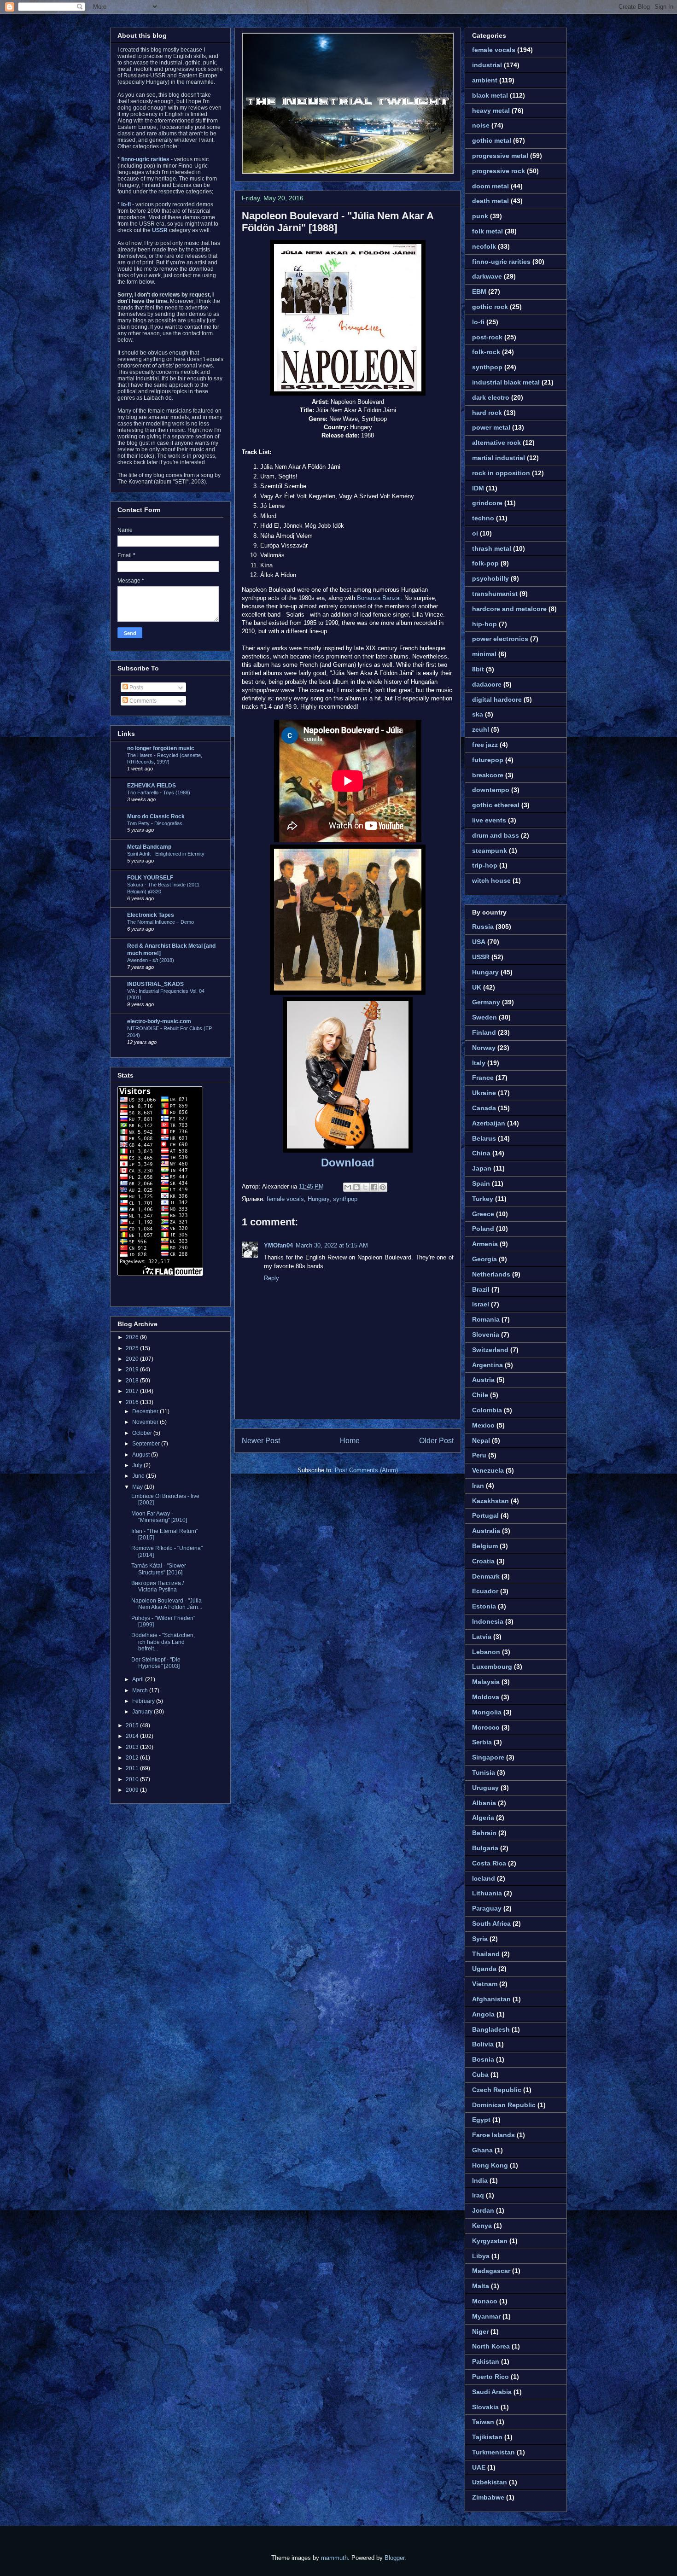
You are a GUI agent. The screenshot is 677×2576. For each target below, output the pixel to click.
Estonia (484, 1606)
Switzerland (490, 1350)
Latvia (482, 1637)
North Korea (491, 2346)
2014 (133, 1736)
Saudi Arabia (492, 2392)
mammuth (334, 2558)
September (147, 1444)
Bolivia (483, 2044)
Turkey (483, 1199)
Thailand (486, 1954)
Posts (136, 688)
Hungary (318, 1199)
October (143, 1433)
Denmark (486, 1576)
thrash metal (492, 548)
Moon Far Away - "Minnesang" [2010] (159, 1517)
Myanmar (486, 2316)
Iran (478, 1486)
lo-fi (478, 322)
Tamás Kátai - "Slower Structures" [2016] (159, 1569)
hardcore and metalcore (509, 609)
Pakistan (486, 2361)
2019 (133, 1370)
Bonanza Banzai (379, 598)
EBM (479, 291)
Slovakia (485, 2407)
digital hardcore (497, 699)
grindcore (487, 503)
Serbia (482, 1742)
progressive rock (499, 171)
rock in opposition (501, 473)
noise (481, 125)
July (138, 1465)
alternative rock (496, 443)
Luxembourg (492, 1667)
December (146, 1411)
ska (478, 714)
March (141, 1690)
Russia (483, 927)
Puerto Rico (490, 2377)
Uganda (484, 1969)
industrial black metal (506, 382)
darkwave (487, 276)
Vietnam (485, 1984)
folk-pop (485, 563)
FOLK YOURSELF (150, 878)
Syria (480, 1939)
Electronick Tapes (151, 915)
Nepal (481, 1440)
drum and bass (496, 835)
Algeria (483, 1818)
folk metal (487, 231)
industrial (487, 65)
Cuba (480, 2075)
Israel (481, 1304)
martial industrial (499, 458)
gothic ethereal (496, 805)
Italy (479, 1063)
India (480, 2180)
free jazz (485, 745)
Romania (486, 1319)
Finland (484, 1032)
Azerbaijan (489, 1123)
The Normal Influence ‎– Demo (160, 922)
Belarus (484, 1138)
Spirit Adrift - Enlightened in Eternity (166, 854)
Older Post (436, 1441)
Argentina (487, 1365)
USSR (481, 957)
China (481, 1153)
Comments (142, 701)
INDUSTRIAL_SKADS (155, 984)
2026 (133, 1337)
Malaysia (486, 1682)
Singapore (488, 1757)
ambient (485, 80)
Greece (483, 1214)
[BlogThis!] (356, 1187)
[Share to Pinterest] (383, 1187)
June (139, 1476)
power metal (491, 427)
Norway (484, 1048)
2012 (133, 1758)
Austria (483, 1380)
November (146, 1422)
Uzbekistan (490, 2482)
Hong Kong (490, 2165)
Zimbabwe (488, 2497)
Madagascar (491, 2271)
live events (489, 820)
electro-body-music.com (159, 1021)
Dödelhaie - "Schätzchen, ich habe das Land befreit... (163, 1642)
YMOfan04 (278, 1245)
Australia (486, 1531)
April (139, 1679)
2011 (133, 1768)
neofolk (484, 246)
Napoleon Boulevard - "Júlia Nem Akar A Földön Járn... (167, 1604)
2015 (133, 1725)
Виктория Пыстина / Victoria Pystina (158, 1586)
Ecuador (485, 1591)
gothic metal (492, 140)
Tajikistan (487, 2437)
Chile (480, 1395)
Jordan (483, 2210)
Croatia (483, 1561)
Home (350, 1441)
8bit (478, 669)
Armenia (485, 1244)
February (144, 1701)
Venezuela (488, 1470)
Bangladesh (491, 2029)
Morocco (486, 1727)
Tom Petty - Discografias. (155, 823)
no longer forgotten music (161, 748)
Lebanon (486, 1652)
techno (483, 518)
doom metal (490, 186)
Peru (479, 1455)
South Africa (491, 1923)
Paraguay (487, 1908)
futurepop (488, 760)
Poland (483, 1229)
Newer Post (261, 1441)
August (142, 1455)
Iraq (478, 2195)
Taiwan (483, 2422)
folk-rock (486, 352)
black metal (490, 95)
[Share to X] (365, 1187)
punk (480, 216)
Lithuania (487, 1893)
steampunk (490, 851)
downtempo (491, 790)
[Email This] (348, 1187)
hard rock (487, 413)
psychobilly (490, 578)
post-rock (487, 337)
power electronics (500, 639)
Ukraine (484, 1093)
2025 (133, 1348)
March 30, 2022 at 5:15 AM (332, 1245)
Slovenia (486, 1335)
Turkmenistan (493, 2452)
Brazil (481, 1289)
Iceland (484, 1878)
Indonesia (488, 1621)
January (143, 1712)
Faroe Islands (493, 2135)
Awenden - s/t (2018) (151, 960)
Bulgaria (485, 1848)
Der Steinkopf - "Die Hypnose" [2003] (156, 1663)
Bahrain (484, 1833)
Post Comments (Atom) (366, 1470)
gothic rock (490, 307)
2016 (133, 1402)
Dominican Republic (504, 2105)
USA (479, 942)
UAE (479, 2467)
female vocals (285, 1199)
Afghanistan (491, 1999)
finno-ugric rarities (501, 262)
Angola (483, 2014)
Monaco (485, 2301)
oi (475, 533)
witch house (491, 880)
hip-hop (484, 624)
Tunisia (484, 1772)
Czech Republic (497, 2090)
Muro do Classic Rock (156, 816)
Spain (481, 1183)
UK (477, 987)
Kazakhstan (490, 1501)
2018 (133, 1381)
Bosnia (483, 2059)
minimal (484, 654)
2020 (133, 1359)
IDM (478, 488)
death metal (490, 201)
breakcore (488, 775)
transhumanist (495, 594)
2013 (133, 1747)
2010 (133, 1779)
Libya (481, 2256)
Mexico (483, 1425)
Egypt (481, 2120)
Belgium (485, 1546)
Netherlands (491, 1274)
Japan (482, 1168)
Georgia (484, 1259)
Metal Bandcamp (149, 847)
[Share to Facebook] (374, 1187)
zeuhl (481, 729)
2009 (133, 1790)
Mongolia (487, 1712)
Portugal (485, 1515)
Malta (481, 2286)
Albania (484, 1803)
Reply (271, 1278)
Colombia (487, 1410)
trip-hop (485, 865)
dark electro (491, 397)
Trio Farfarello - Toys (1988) (159, 793)
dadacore (487, 684)
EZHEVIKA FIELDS (152, 786)
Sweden (484, 1017)
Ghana (482, 2150)
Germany (486, 1002)
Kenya (482, 2226)
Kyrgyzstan (490, 2241)
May (138, 1487)
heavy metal (491, 111)
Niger (480, 2331)
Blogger (394, 2558)
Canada (484, 1108)
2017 (133, 1391)
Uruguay (485, 1788)
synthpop (345, 1199)
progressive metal (500, 156)
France (483, 1078)
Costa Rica (489, 1863)
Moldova (486, 1697)
